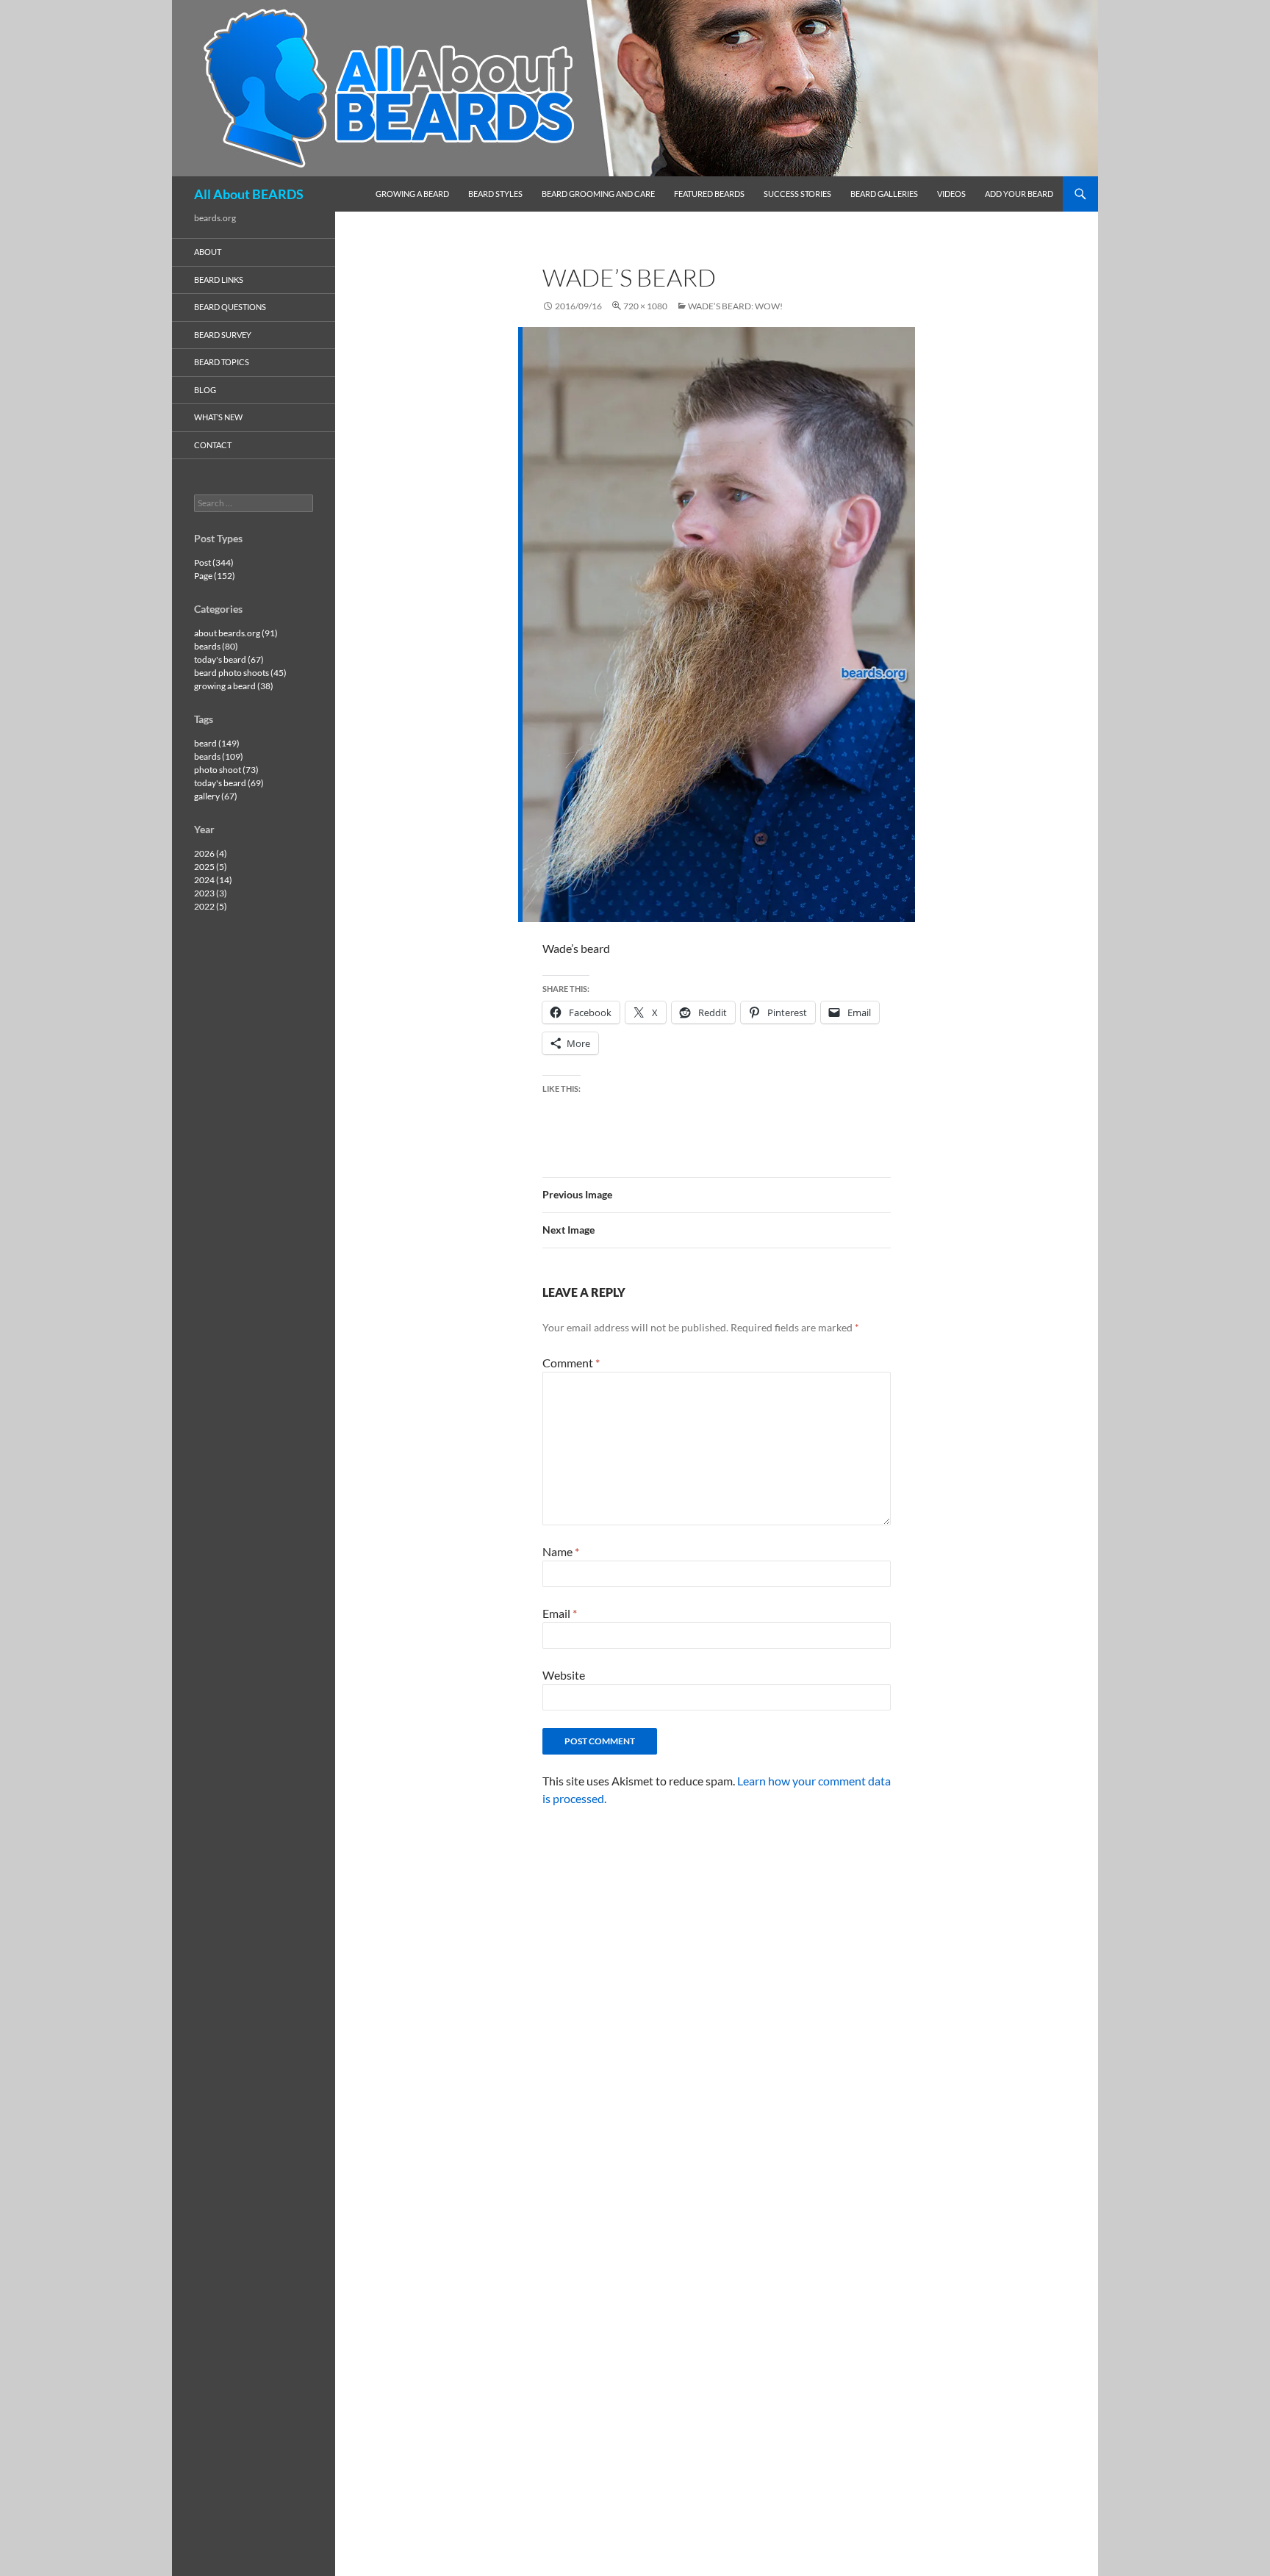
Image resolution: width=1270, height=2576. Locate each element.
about (208, 252)
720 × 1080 (645, 306)
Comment (571, 1363)
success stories (797, 194)
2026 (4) (211, 853)
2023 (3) (211, 893)
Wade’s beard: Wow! (735, 306)
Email (560, 1613)
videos (951, 194)
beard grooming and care (598, 194)
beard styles (495, 194)
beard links (219, 280)
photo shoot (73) (226, 770)
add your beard (1019, 194)
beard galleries (884, 194)
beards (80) (216, 646)
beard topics (222, 362)
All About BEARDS (249, 194)
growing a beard (412, 194)
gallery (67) (216, 796)
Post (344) (214, 562)
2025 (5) (211, 867)
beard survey (223, 335)
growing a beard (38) (234, 686)
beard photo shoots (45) (240, 673)
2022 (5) (211, 906)
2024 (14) (213, 880)
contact (213, 445)
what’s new (218, 417)
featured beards (709, 194)
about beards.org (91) (236, 633)
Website (564, 1675)
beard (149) (217, 743)
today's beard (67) (229, 659)
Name (561, 1551)
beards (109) (219, 756)
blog (205, 390)
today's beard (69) (229, 783)
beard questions (230, 307)
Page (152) (215, 576)
